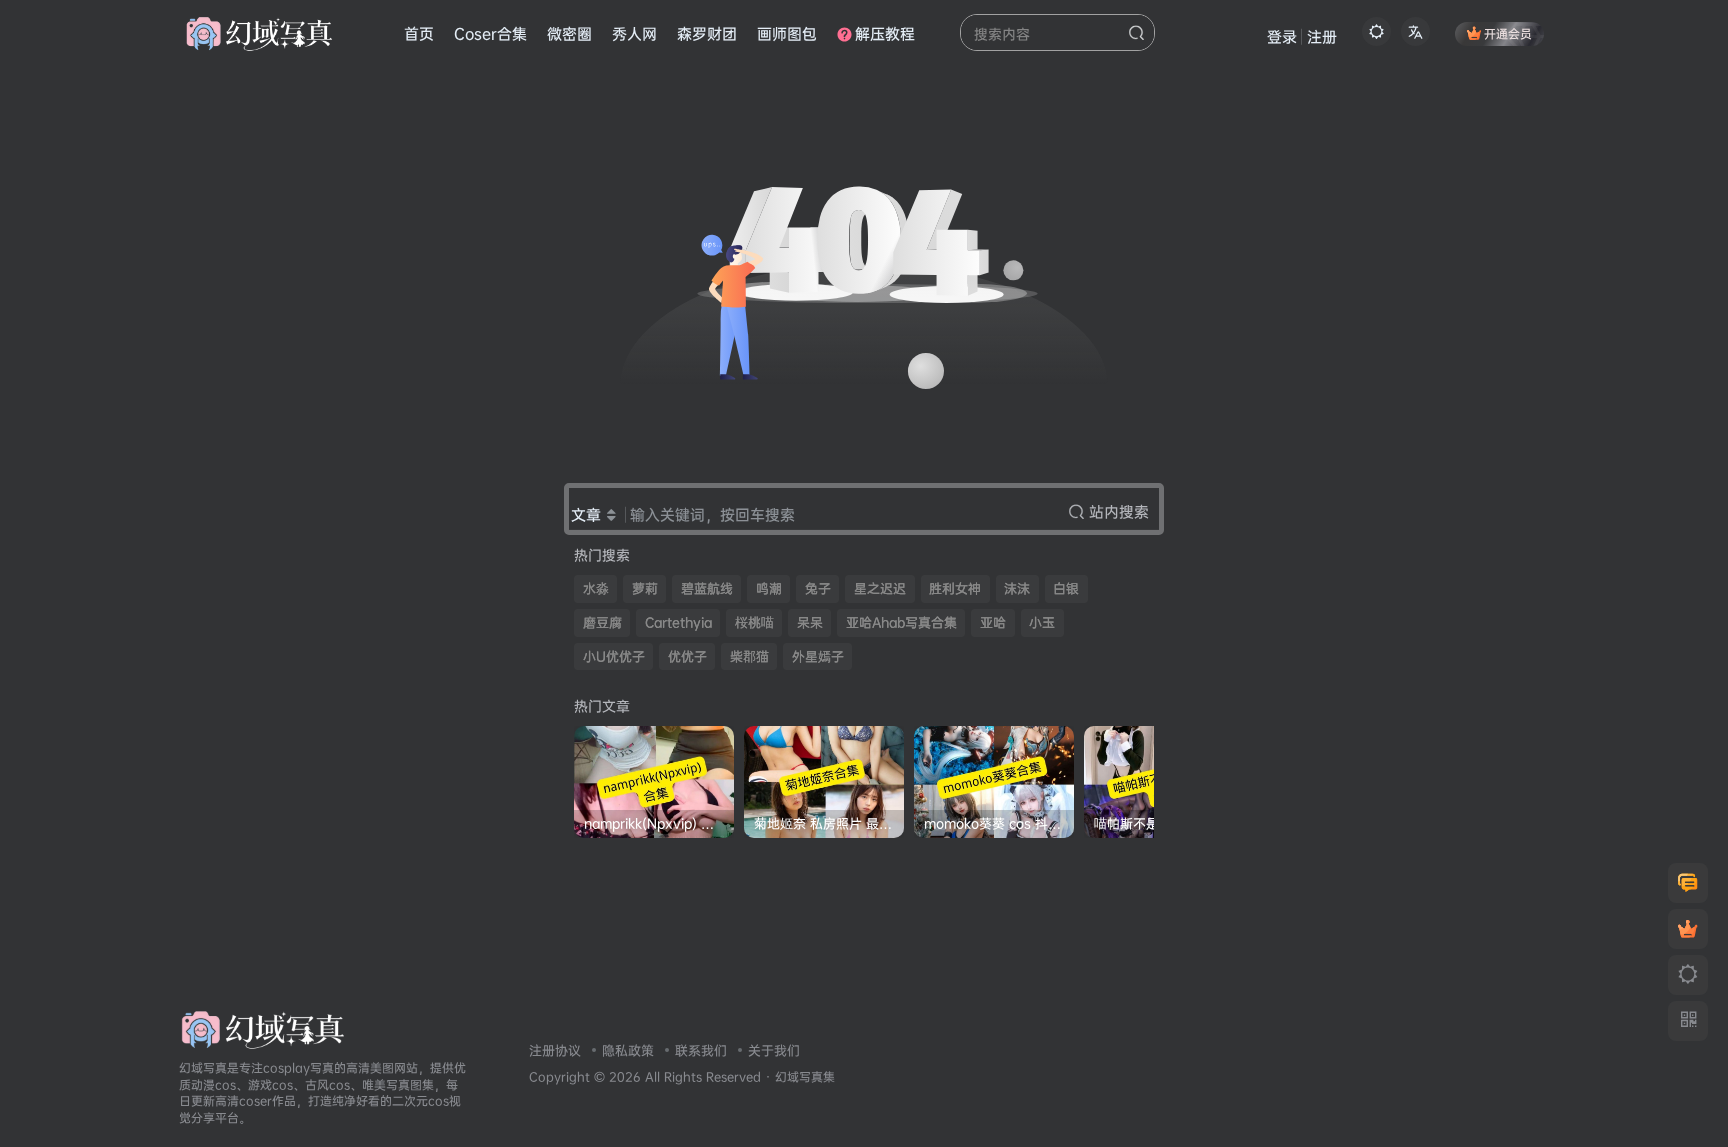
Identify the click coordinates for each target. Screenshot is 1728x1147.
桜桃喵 (754, 622)
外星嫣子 (818, 656)
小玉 (1042, 622)
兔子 (818, 588)
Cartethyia (678, 622)
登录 (1282, 36)
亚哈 (993, 622)
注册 (1322, 36)
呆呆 (810, 622)
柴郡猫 (749, 656)
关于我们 (774, 1050)
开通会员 (1508, 33)
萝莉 (645, 588)
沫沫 (1017, 588)
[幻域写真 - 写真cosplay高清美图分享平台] (262, 1028)
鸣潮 (769, 588)
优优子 (687, 656)
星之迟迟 (880, 588)
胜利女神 (955, 588)
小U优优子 (614, 656)
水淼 (596, 588)
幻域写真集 (805, 1077)
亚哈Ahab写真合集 (901, 622)
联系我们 (701, 1050)
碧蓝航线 (707, 588)
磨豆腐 (602, 622)
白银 (1066, 588)
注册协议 (555, 1050)
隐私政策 (628, 1050)
